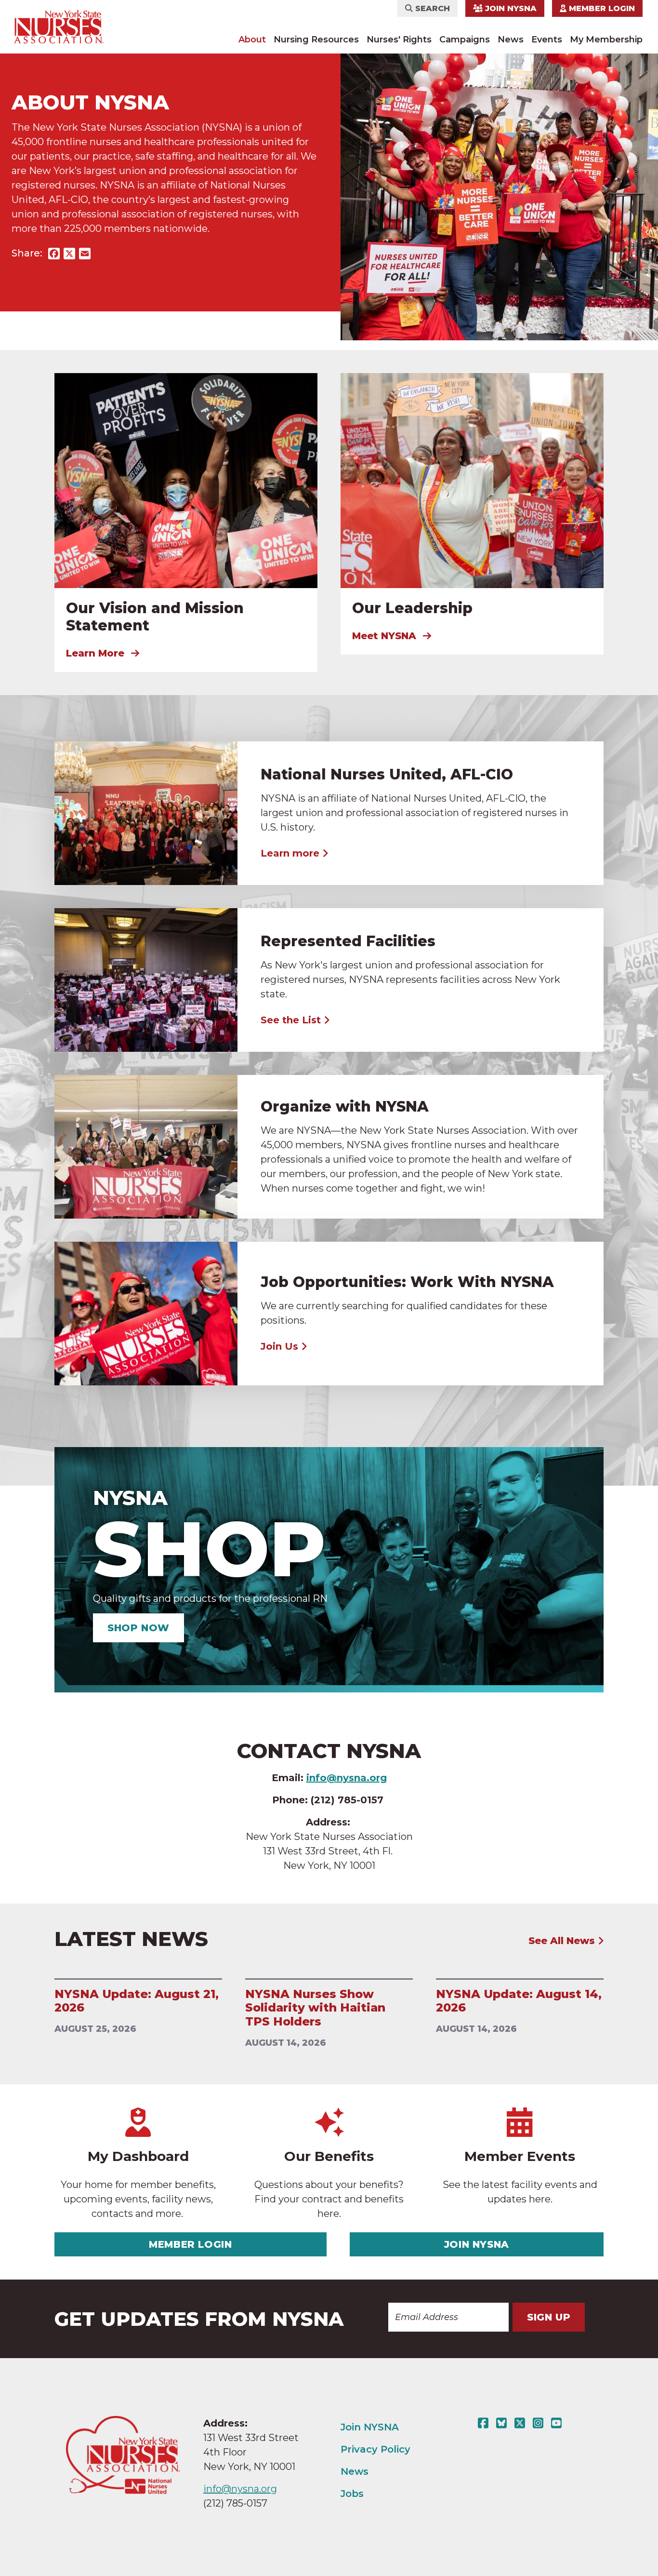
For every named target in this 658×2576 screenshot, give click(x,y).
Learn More (97, 653)
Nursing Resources (316, 40)
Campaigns (465, 40)
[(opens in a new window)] (485, 2423)
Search (431, 8)
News (511, 40)
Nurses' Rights (399, 40)
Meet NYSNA (386, 636)
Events (547, 40)
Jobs (352, 2494)
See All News (563, 1941)
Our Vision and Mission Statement (155, 617)
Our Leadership (412, 608)
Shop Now (138, 1628)
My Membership (606, 40)
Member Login (601, 8)
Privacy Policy (375, 2449)
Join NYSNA (510, 8)
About (252, 40)
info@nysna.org (240, 2489)
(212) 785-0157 (235, 2503)
